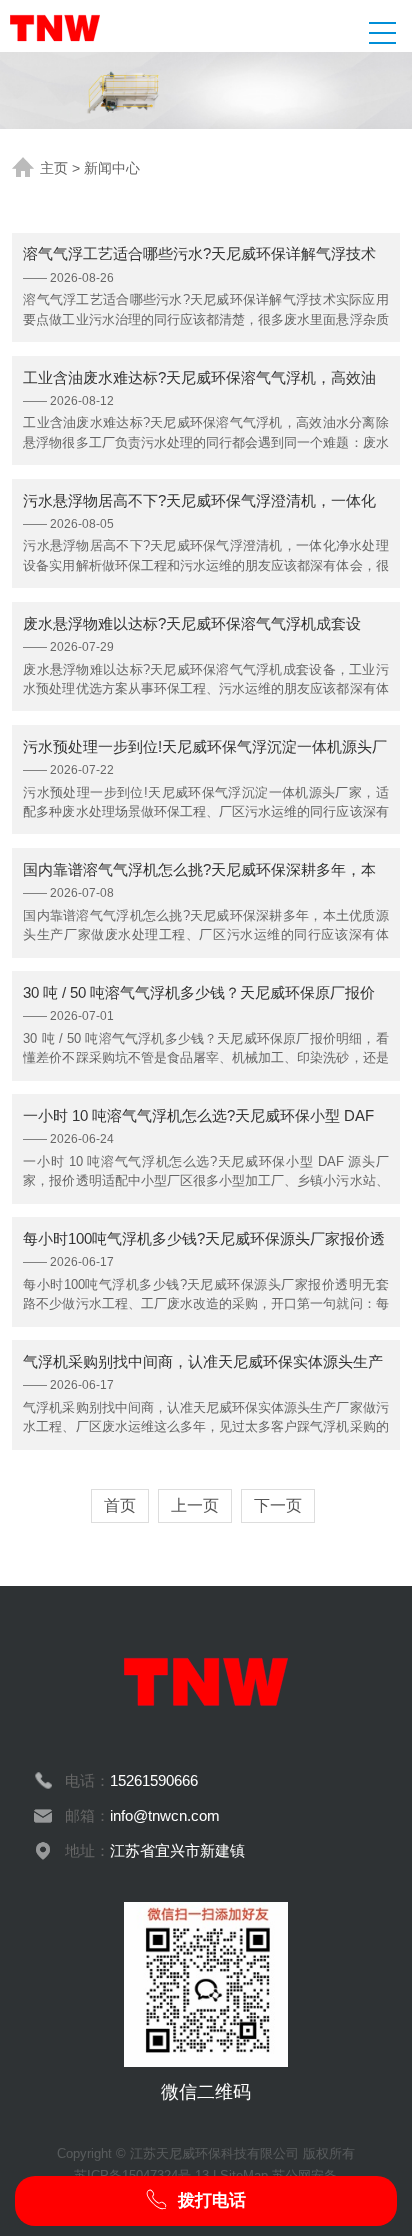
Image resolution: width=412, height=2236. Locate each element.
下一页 (278, 1505)
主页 (54, 168)
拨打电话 (209, 2200)
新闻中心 (112, 168)
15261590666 (154, 1780)
